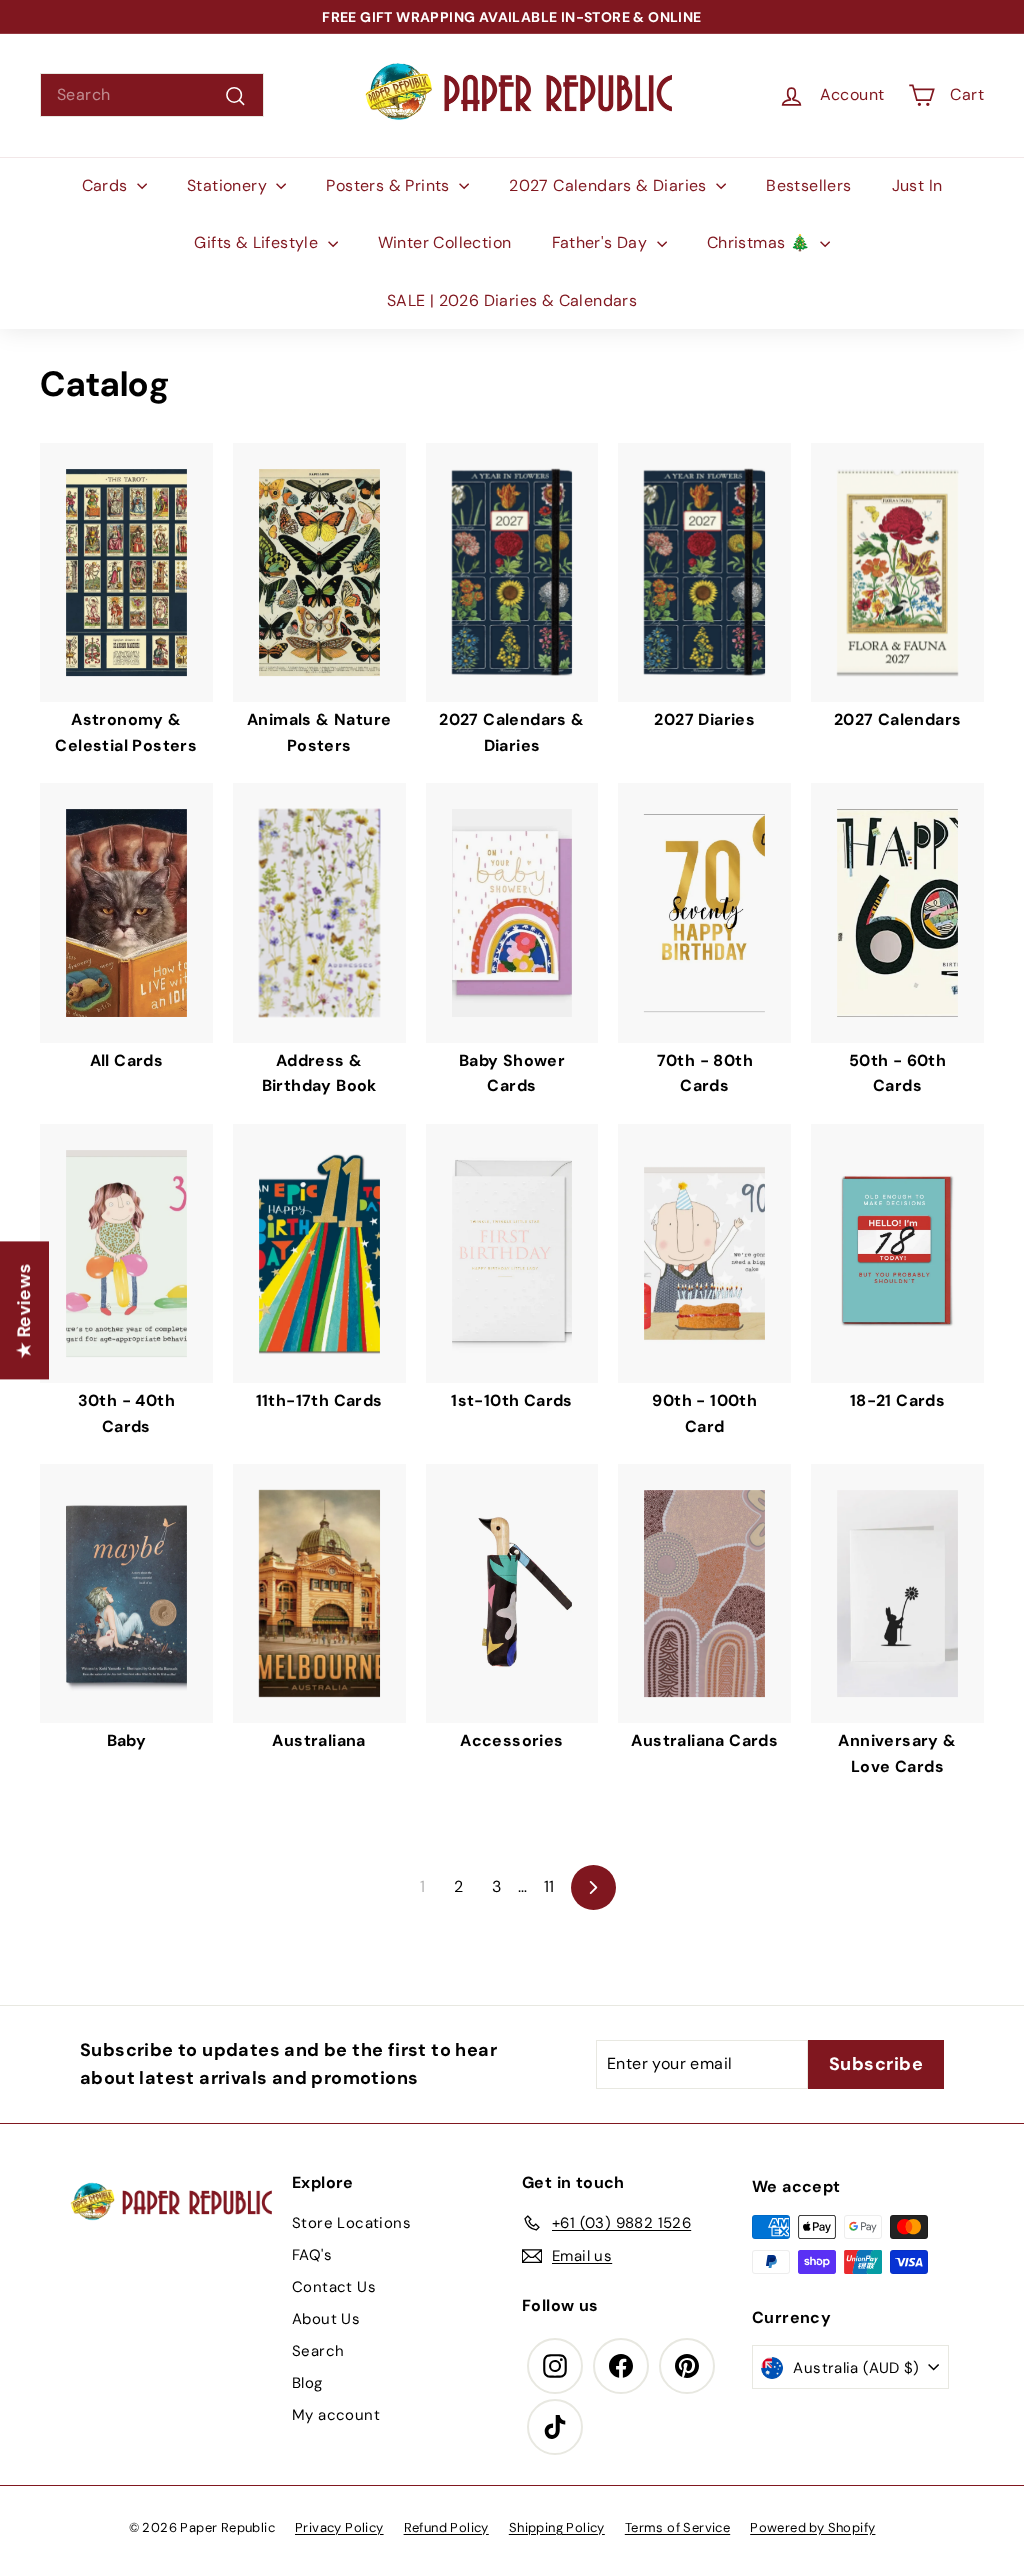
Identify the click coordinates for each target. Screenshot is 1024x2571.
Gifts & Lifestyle (258, 242)
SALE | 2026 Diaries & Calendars (512, 300)
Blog (307, 2383)
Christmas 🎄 (761, 242)
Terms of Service (677, 2527)
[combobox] (152, 95)
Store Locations (351, 2223)
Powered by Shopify (812, 2527)
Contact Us (334, 2287)
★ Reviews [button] (24, 1310)
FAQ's (312, 2255)
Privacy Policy (339, 2527)
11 (549, 1886)
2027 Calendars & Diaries (610, 185)
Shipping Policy (557, 2527)
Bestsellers (808, 185)
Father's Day (602, 242)
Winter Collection (445, 242)
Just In (917, 185)
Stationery (229, 185)
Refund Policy (446, 2527)
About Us (326, 2319)
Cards (107, 185)
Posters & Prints (390, 185)
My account (336, 2415)
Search (318, 2351)
